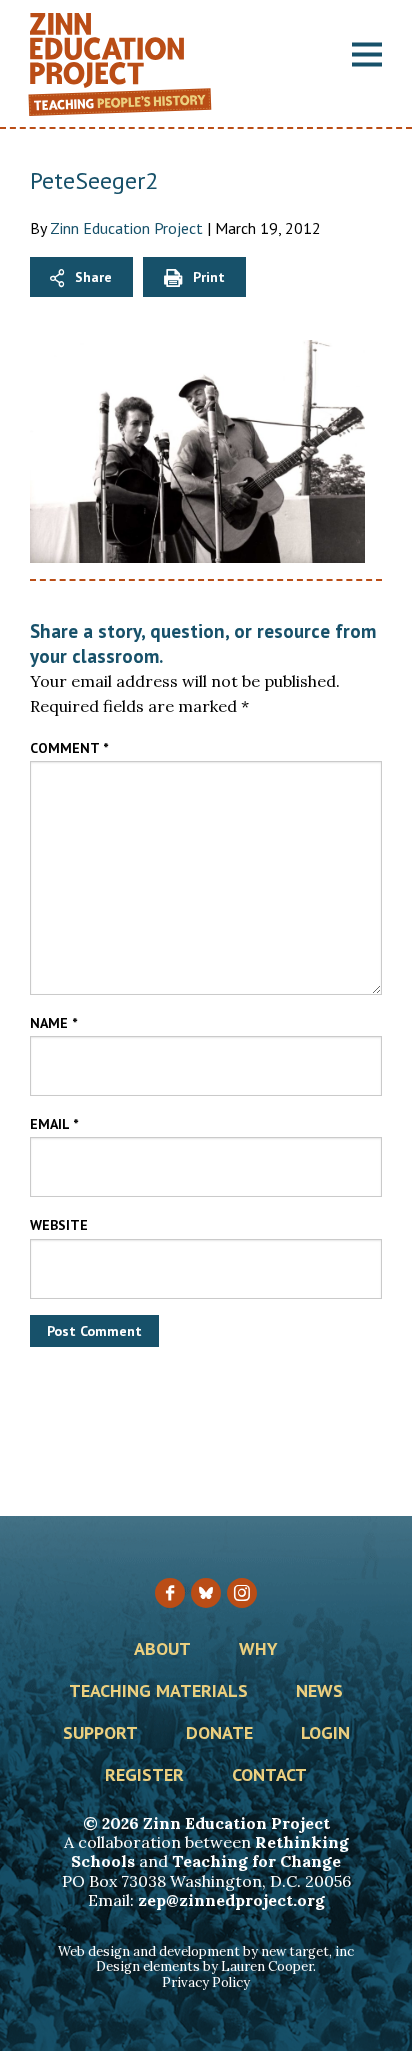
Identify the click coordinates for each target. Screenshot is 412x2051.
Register (144, 1776)
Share (93, 277)
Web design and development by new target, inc (206, 1951)
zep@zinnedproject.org (231, 1900)
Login (325, 1734)
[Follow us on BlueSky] (206, 1593)
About (162, 1650)
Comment (69, 748)
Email (54, 1124)
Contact (269, 1776)
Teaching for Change (256, 1861)
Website (59, 1225)
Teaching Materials (158, 1692)
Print (209, 277)
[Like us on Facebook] (170, 1593)
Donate (219, 1734)
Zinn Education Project (126, 228)
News (319, 1692)
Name (53, 1023)
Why (258, 1650)
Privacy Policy (206, 1982)
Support (100, 1734)
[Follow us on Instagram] (242, 1593)
